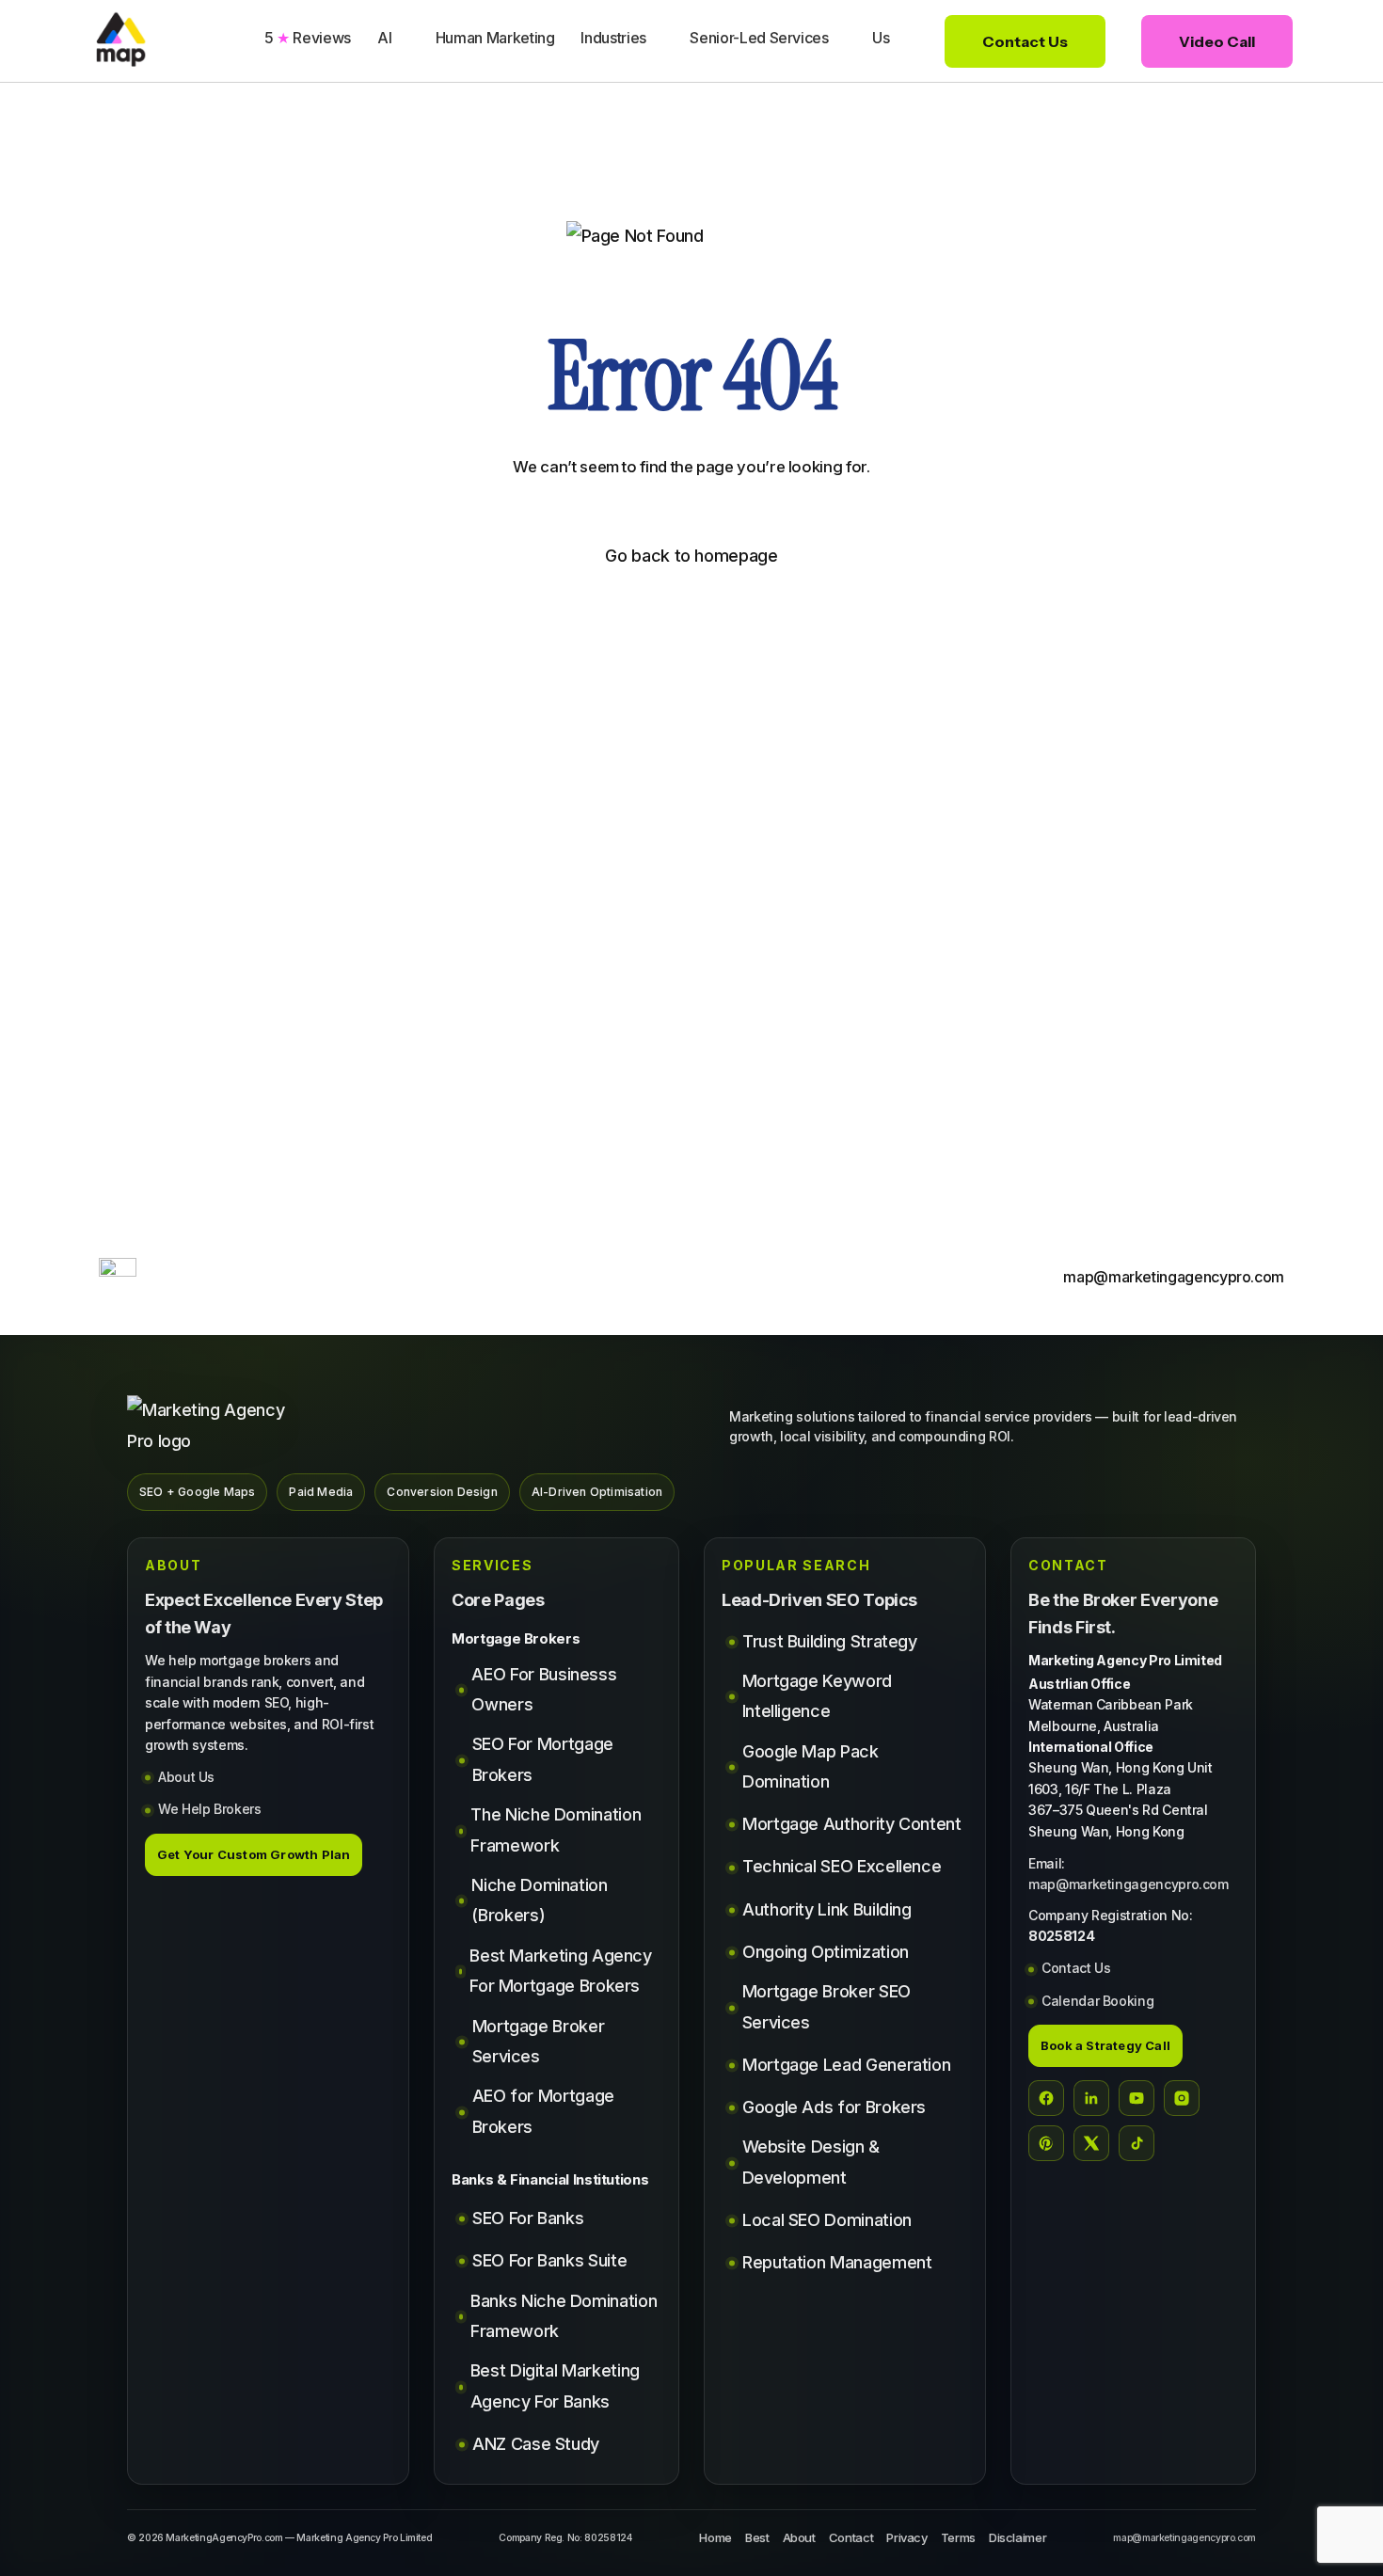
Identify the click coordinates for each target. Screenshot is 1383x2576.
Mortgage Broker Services (539, 2041)
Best (757, 2537)
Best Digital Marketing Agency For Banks (555, 2385)
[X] (1091, 2143)
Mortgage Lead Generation (846, 2065)
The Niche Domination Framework (556, 1829)
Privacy (906, 2537)
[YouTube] (1137, 2098)
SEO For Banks (528, 2218)
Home (715, 2537)
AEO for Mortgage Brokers (543, 2111)
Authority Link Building (827, 1909)
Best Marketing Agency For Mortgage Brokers (560, 1971)
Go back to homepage (691, 556)
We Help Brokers (210, 1809)
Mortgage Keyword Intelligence (817, 1696)
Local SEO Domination (827, 2220)
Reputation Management (837, 2262)
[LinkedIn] (1091, 2098)
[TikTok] (1137, 2143)
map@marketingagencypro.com (1129, 1884)
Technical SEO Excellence (842, 1866)
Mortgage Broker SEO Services (827, 2006)
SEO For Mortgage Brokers (543, 1759)
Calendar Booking (1097, 2001)
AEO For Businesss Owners (544, 1689)
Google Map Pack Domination (811, 1766)
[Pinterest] (1046, 2143)
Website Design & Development (811, 2162)
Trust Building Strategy (830, 1641)
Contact (851, 2537)
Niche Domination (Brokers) (539, 1900)
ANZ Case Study (536, 2444)
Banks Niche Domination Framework (564, 2316)
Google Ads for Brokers (834, 2107)
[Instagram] (1182, 2098)
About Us (186, 1777)
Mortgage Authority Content (852, 1824)
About (799, 2537)
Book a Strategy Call (1105, 2045)
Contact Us (1076, 1968)
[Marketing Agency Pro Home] (216, 1426)
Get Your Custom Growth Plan (254, 1854)
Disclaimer (1017, 2537)
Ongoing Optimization (826, 1952)
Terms (958, 2537)
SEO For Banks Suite (549, 2260)
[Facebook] (1046, 2098)
